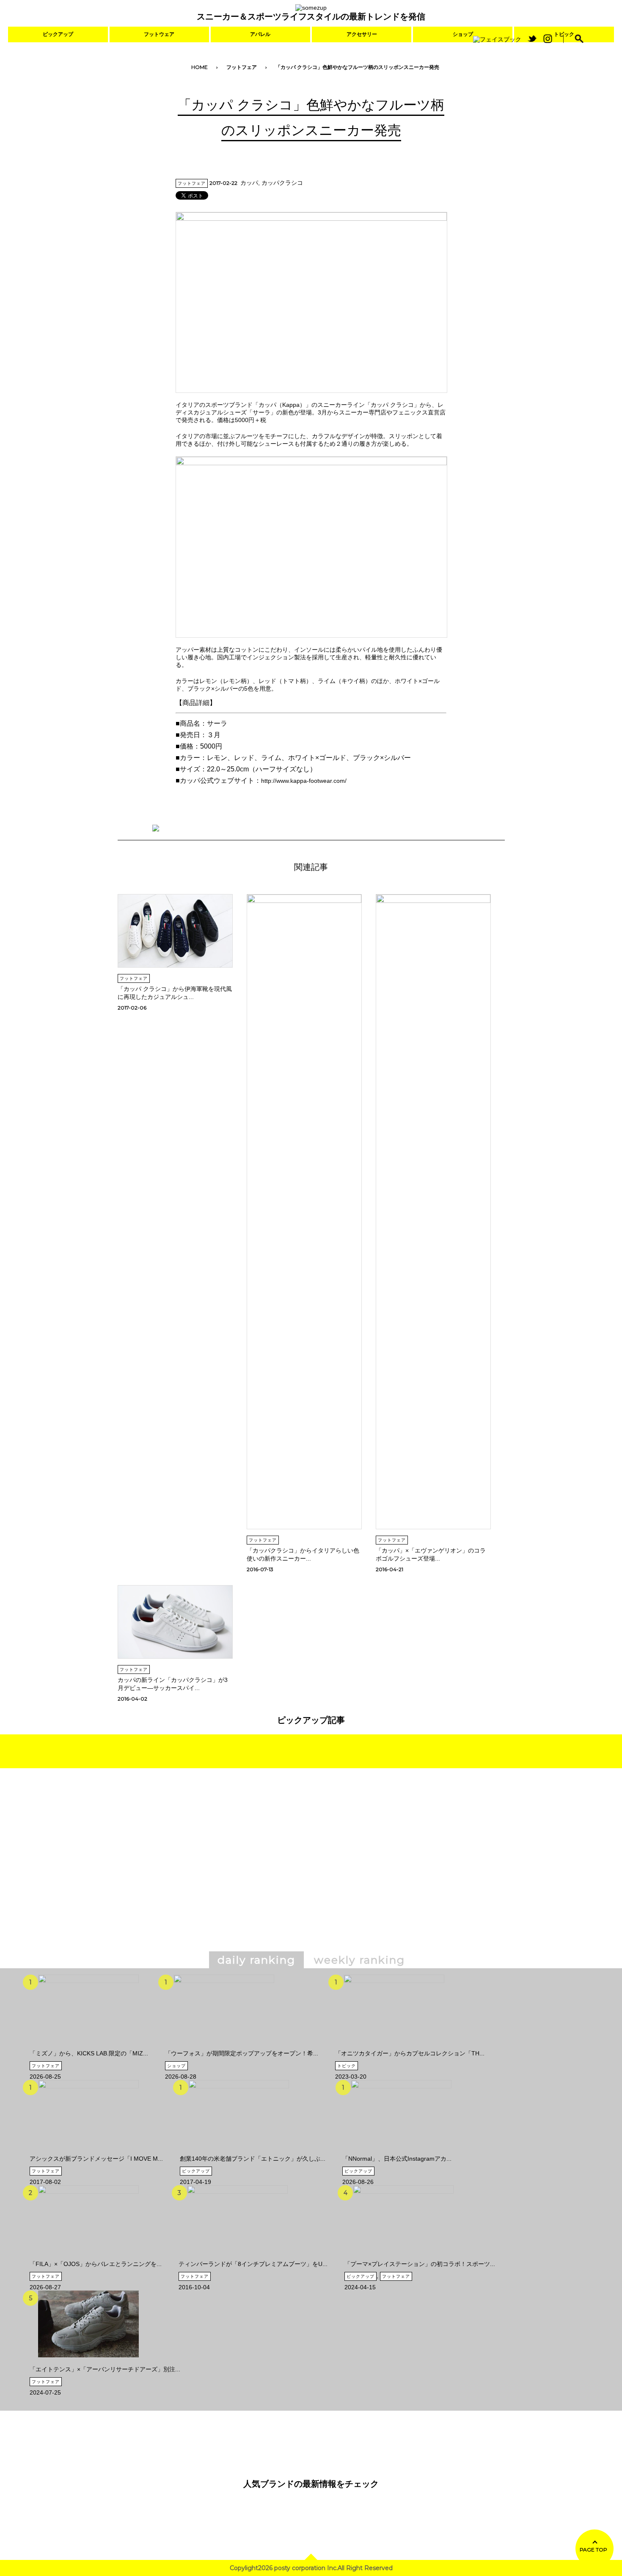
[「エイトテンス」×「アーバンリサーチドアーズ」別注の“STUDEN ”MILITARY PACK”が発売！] (88, 2362)
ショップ (463, 34)
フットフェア (242, 67)
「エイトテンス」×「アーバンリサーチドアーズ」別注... (105, 2369)
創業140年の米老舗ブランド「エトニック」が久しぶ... (253, 2159)
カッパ (249, 183)
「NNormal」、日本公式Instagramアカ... (397, 2159)
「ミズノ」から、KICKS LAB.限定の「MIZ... (89, 2053)
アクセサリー (362, 34)
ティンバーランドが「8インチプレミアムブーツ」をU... (253, 2264)
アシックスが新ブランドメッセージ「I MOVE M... (96, 2159)
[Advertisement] (238, 1872)
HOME (200, 67)
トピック (347, 2066)
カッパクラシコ (282, 183)
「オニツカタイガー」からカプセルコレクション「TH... (410, 2053)
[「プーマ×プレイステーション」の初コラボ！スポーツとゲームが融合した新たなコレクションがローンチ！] (403, 2257)
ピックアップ (58, 34)
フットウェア (159, 34)
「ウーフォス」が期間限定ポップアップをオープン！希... (242, 2053)
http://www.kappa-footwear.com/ (304, 781)
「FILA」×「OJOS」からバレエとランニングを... (96, 2264)
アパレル (260, 34)
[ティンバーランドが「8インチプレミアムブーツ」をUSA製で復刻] (237, 2257)
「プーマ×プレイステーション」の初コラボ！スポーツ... (420, 2264)
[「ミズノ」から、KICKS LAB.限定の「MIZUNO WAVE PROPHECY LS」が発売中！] (88, 2047)
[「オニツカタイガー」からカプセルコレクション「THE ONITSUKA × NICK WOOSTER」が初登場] (394, 2047)
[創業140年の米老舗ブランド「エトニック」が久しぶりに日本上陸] (239, 2152)
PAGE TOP (593, 2550)
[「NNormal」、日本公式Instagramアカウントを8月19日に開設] (401, 2152)
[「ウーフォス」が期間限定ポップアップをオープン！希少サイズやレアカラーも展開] (224, 2047)
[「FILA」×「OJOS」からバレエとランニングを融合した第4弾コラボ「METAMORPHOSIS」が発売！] (88, 2257)
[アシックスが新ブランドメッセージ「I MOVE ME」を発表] (88, 2152)
